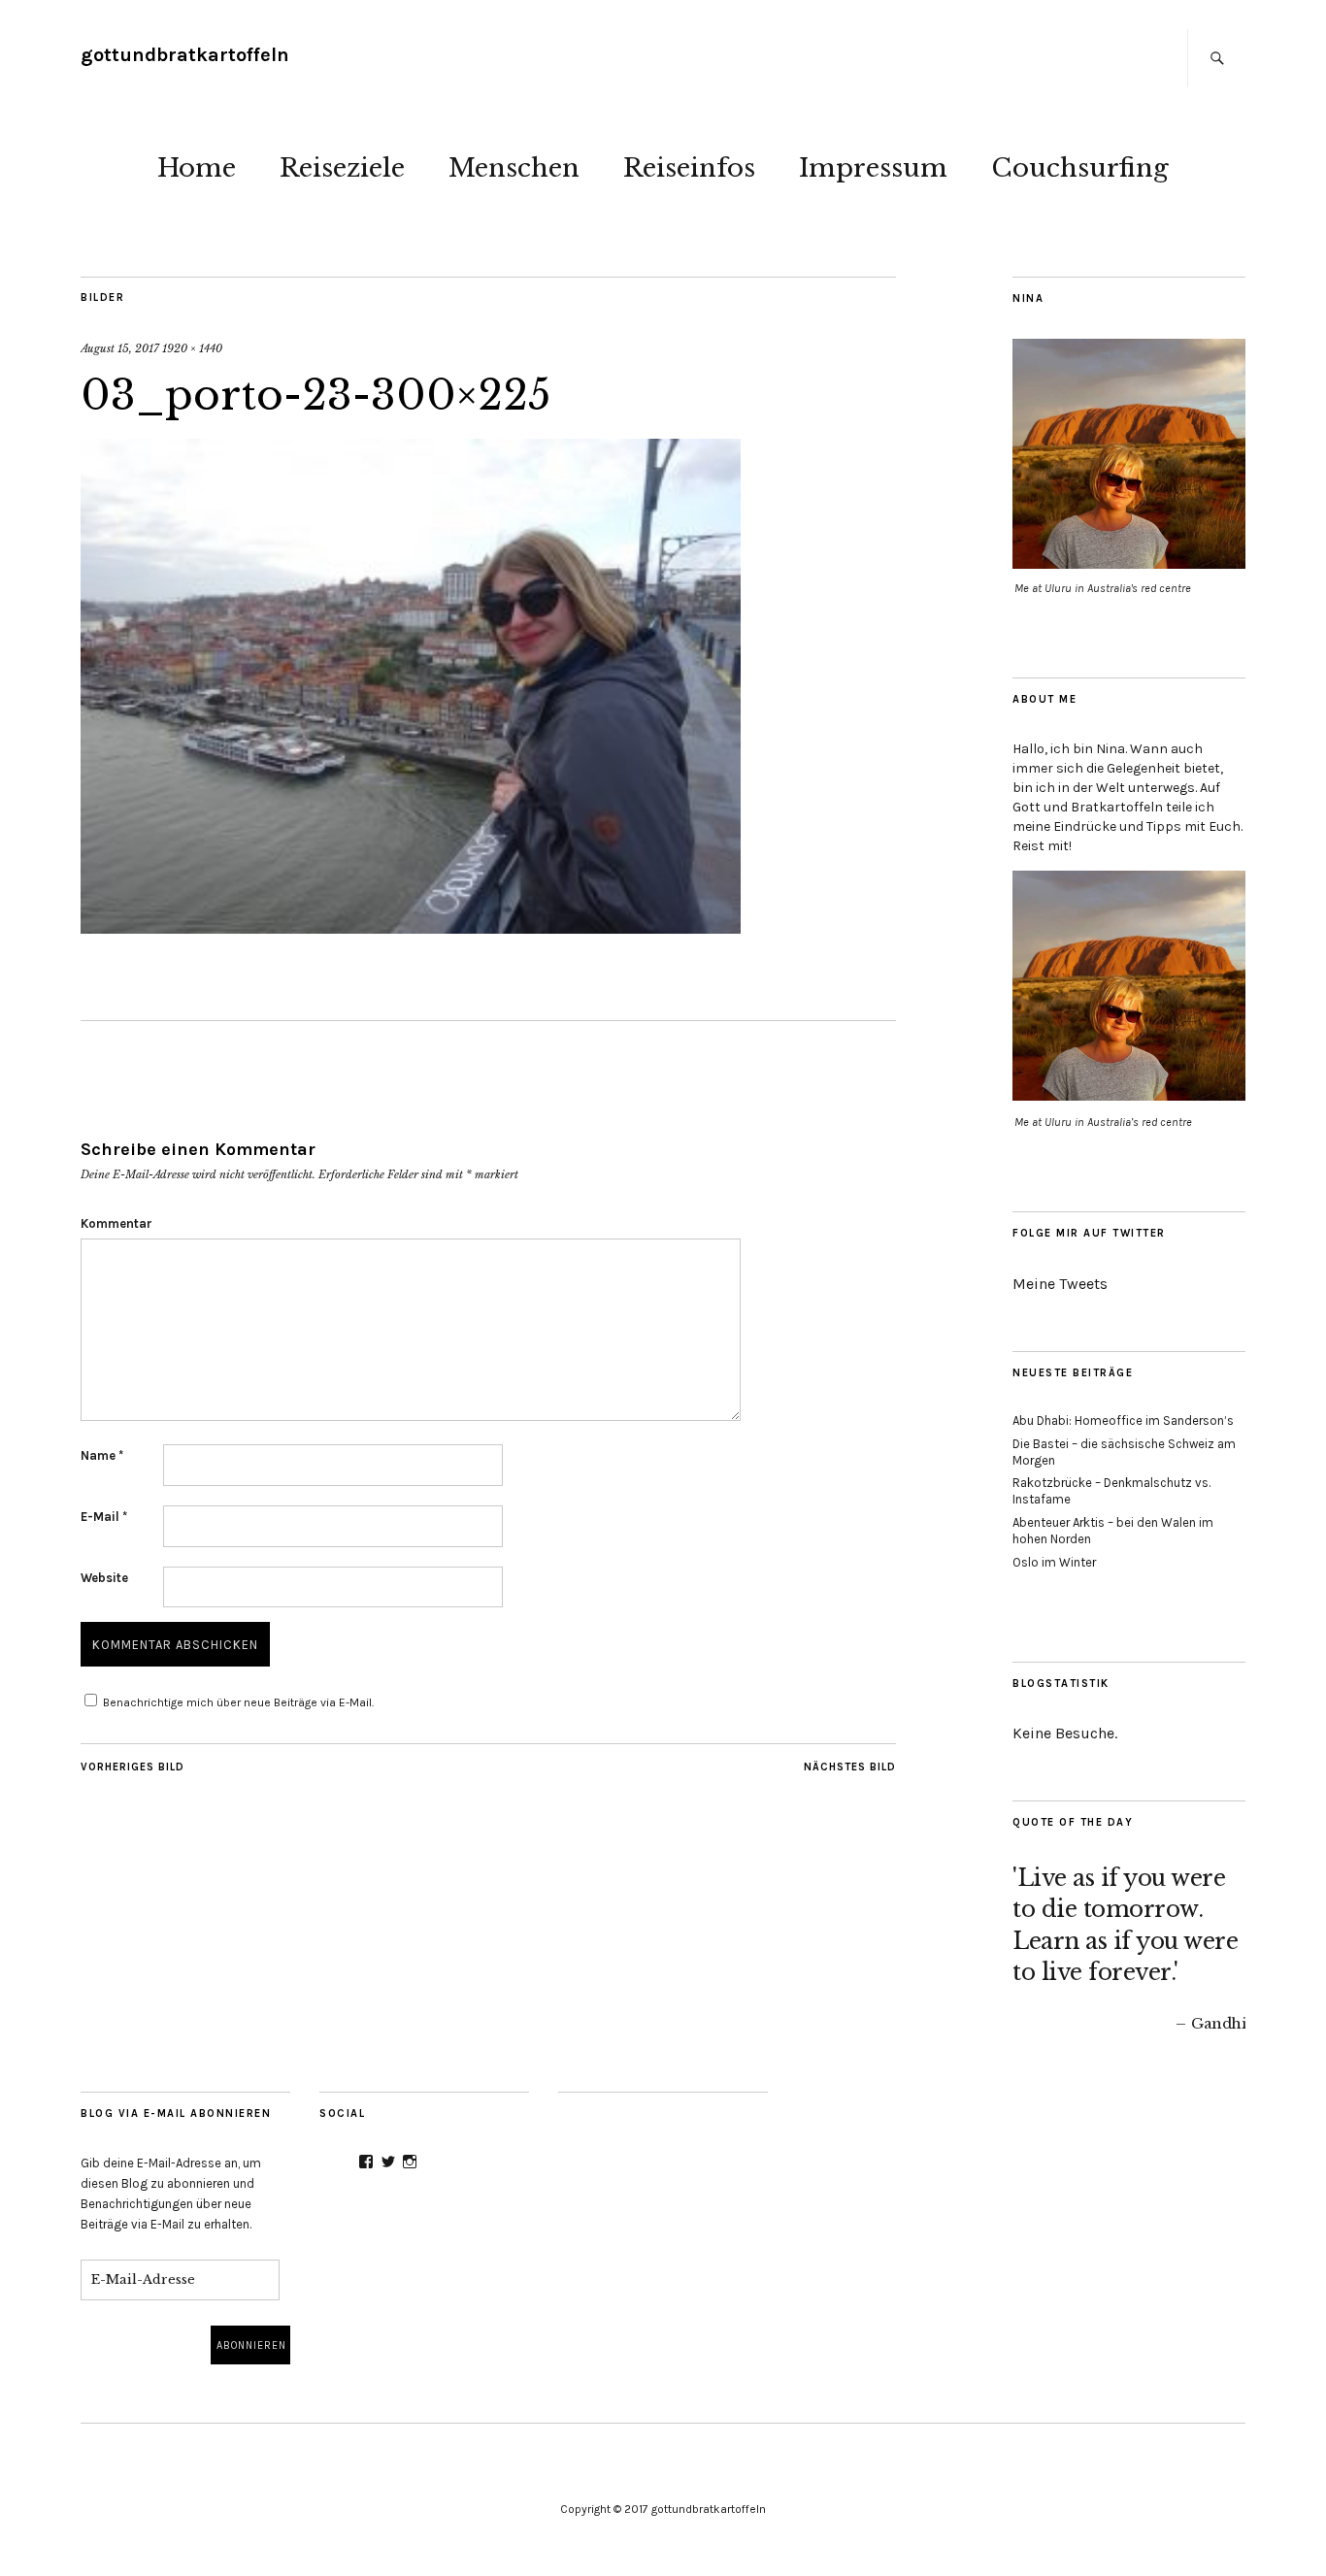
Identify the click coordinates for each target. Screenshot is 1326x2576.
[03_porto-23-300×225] (411, 928)
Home (197, 168)
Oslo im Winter (1054, 1562)
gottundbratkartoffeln (185, 55)
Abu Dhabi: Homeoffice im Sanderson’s (1123, 1420)
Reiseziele (342, 168)
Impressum (873, 168)
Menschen (514, 168)
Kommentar (116, 1223)
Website (104, 1578)
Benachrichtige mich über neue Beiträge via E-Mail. (238, 1702)
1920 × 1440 (192, 348)
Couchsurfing (1080, 168)
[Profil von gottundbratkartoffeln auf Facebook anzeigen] (366, 2162)
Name (102, 1455)
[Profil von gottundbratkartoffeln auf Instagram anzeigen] (410, 2162)
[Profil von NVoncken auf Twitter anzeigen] (388, 2162)
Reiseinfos (689, 168)
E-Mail (104, 1517)
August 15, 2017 (120, 348)
